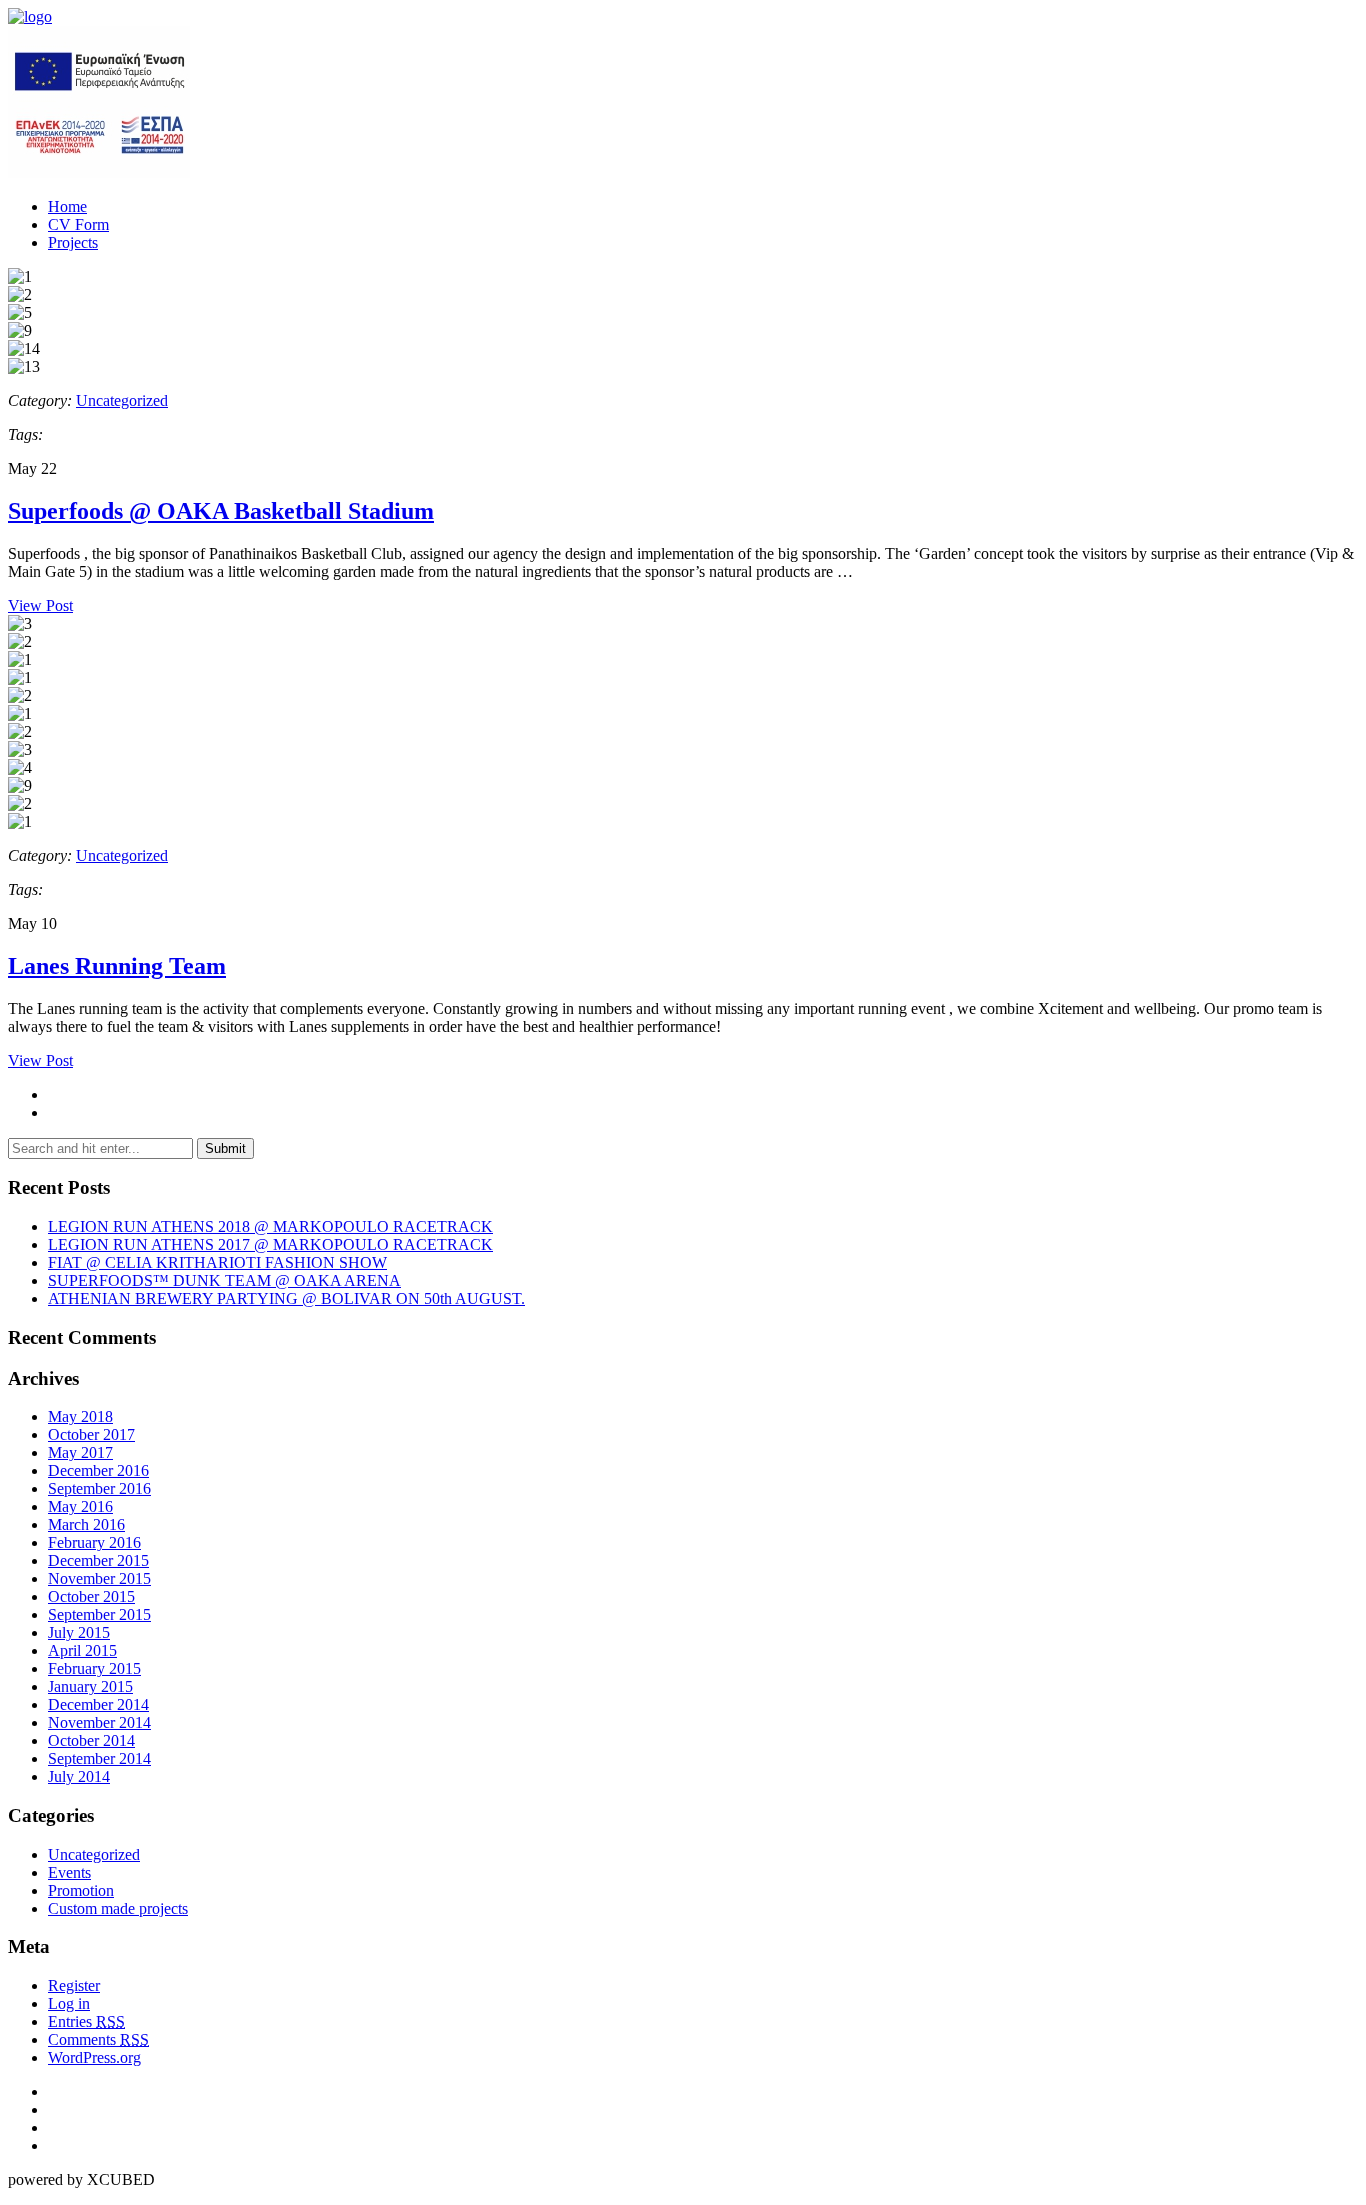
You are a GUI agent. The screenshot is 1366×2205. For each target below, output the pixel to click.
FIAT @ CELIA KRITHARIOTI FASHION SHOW (217, 1262)
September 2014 (99, 1758)
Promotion (81, 1890)
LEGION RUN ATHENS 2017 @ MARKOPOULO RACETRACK (270, 1244)
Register (74, 1985)
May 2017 (80, 1452)
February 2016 (94, 1542)
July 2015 (79, 1632)
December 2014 (98, 1704)
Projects (73, 242)
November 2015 (99, 1578)
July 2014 (79, 1776)
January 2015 (90, 1686)
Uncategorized (122, 400)
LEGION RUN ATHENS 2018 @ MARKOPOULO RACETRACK (270, 1226)
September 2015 (99, 1614)
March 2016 (86, 1524)
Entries (86, 2021)
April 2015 (82, 1650)
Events (69, 1872)
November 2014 (99, 1722)
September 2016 (99, 1488)
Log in (69, 2003)
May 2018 (80, 1416)
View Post (40, 605)
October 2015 (91, 1596)
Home (67, 206)
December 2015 (98, 1560)
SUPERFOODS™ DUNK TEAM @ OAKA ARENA (224, 1280)
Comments (98, 2039)
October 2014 (91, 1740)
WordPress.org (94, 2057)
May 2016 (80, 1506)
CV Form (78, 224)
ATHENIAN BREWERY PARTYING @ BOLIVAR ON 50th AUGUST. (286, 1298)
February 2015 (94, 1668)
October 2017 (91, 1434)
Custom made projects (118, 1908)
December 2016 (98, 1470)
